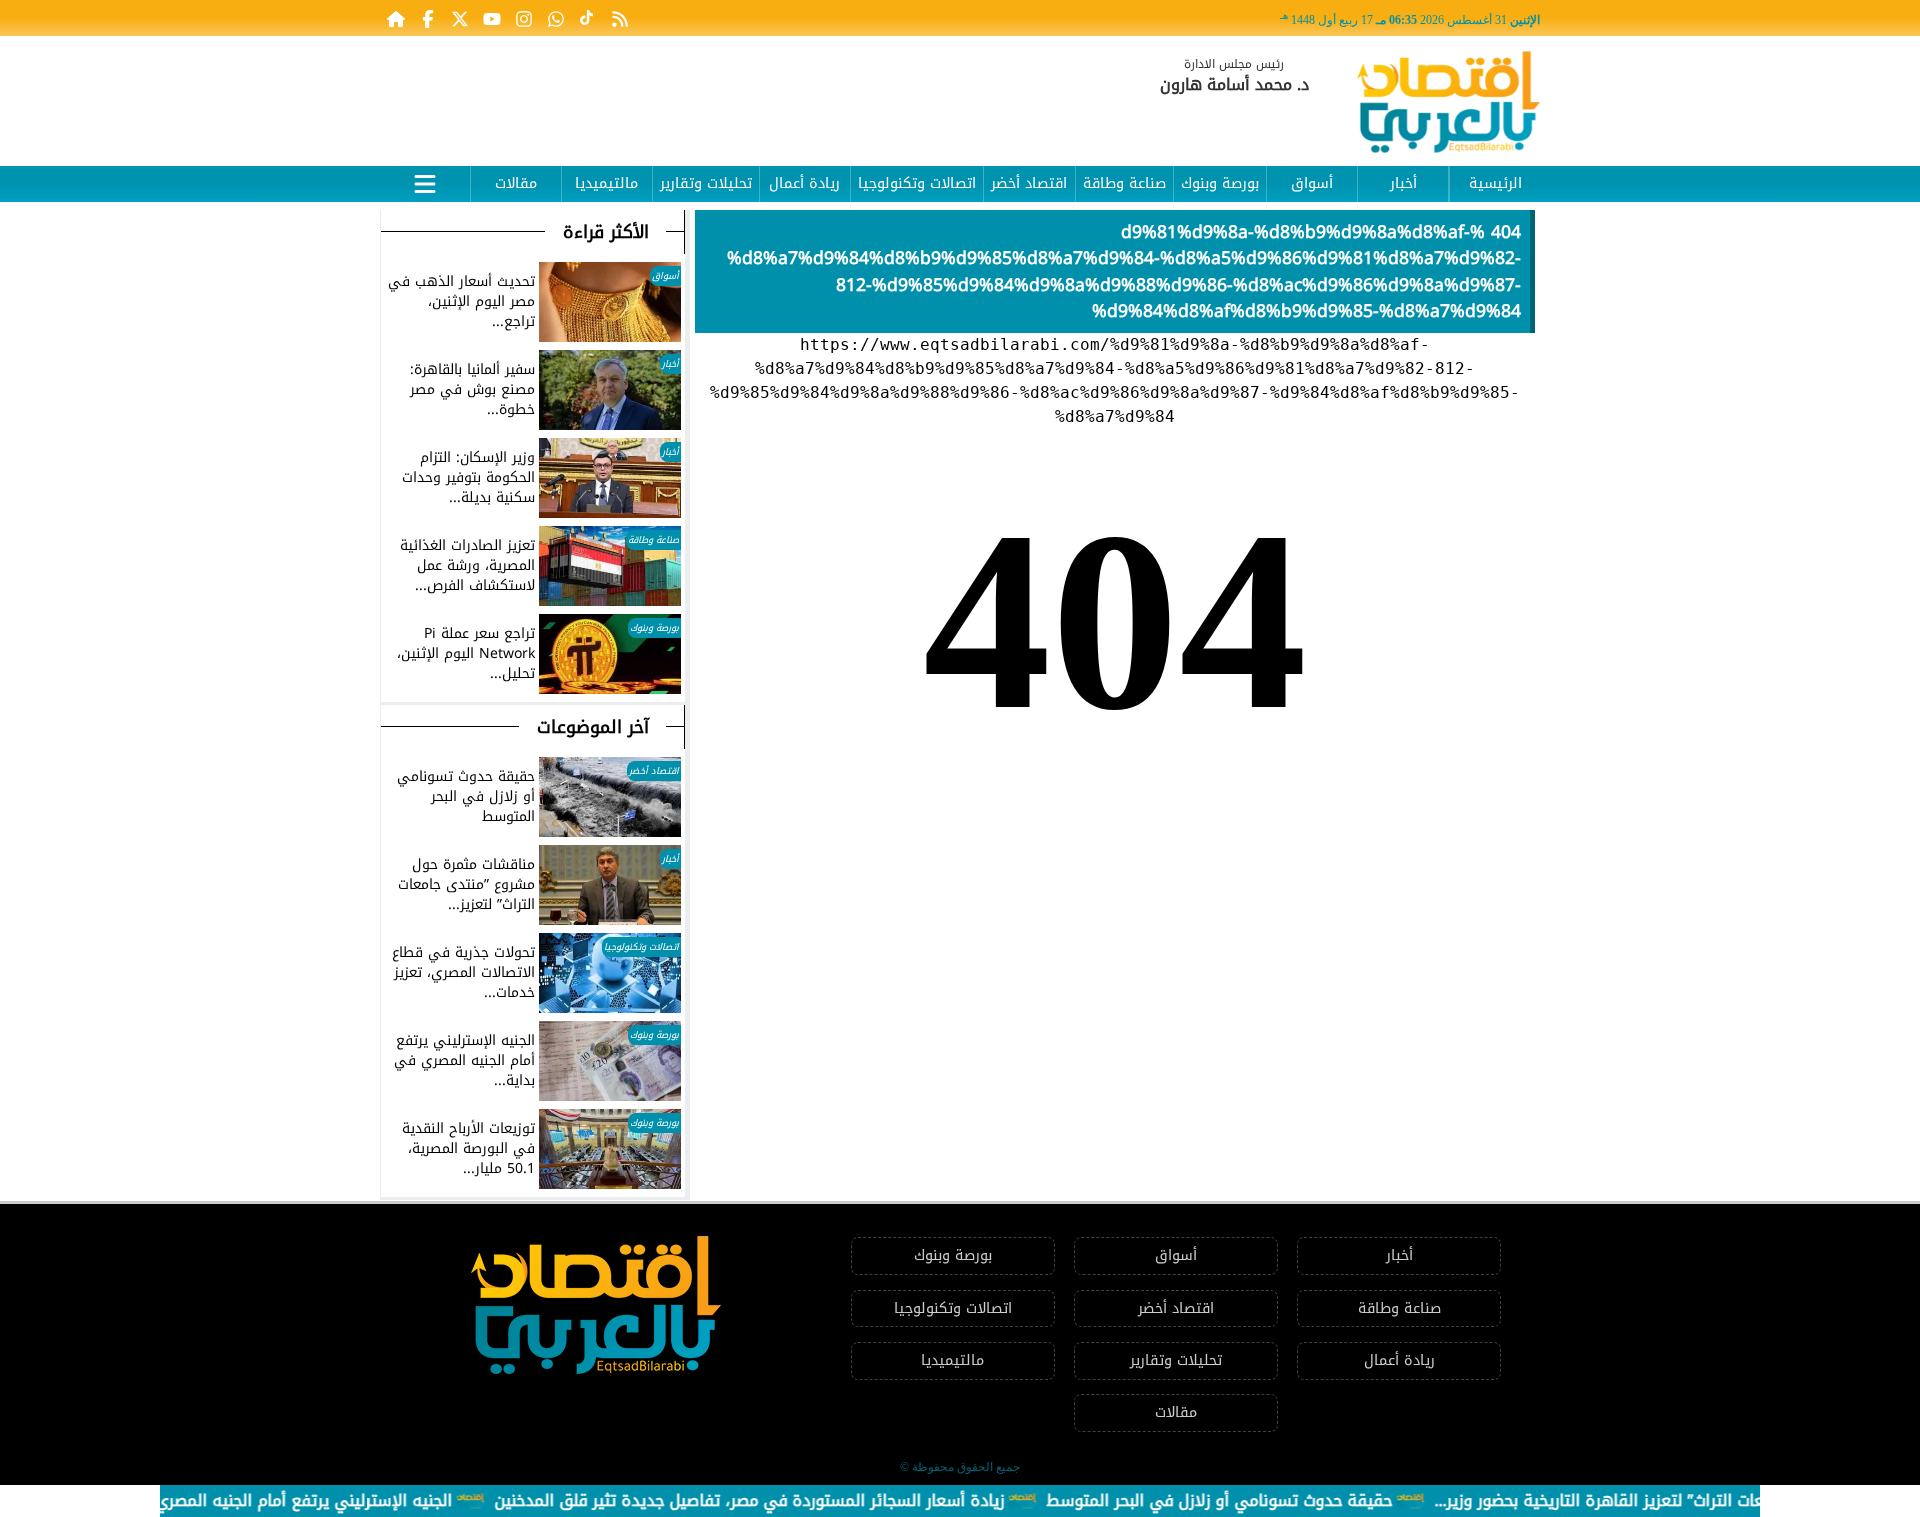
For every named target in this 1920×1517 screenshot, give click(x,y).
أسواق (1312, 183)
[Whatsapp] (556, 18)
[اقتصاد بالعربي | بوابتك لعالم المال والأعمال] (1448, 105)
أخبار (1403, 183)
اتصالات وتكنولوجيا (917, 183)
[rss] (620, 18)
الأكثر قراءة (606, 232)
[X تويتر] (460, 18)
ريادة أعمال (804, 183)
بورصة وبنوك (1220, 183)
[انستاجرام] (524, 18)
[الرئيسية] (396, 18)
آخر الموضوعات (593, 727)
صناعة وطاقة (1124, 183)
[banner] (745, 92)
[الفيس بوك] (428, 18)
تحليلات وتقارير (706, 183)
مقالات (516, 183)
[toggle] (425, 181)
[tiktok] (588, 18)
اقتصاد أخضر (1029, 183)
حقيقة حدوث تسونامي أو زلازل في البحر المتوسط (1254, 1500)
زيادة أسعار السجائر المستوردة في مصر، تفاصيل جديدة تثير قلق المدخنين (784, 1500)
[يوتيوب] (492, 18)
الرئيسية (1495, 183)
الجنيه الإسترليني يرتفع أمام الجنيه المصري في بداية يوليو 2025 (263, 1500)
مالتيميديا (606, 183)
